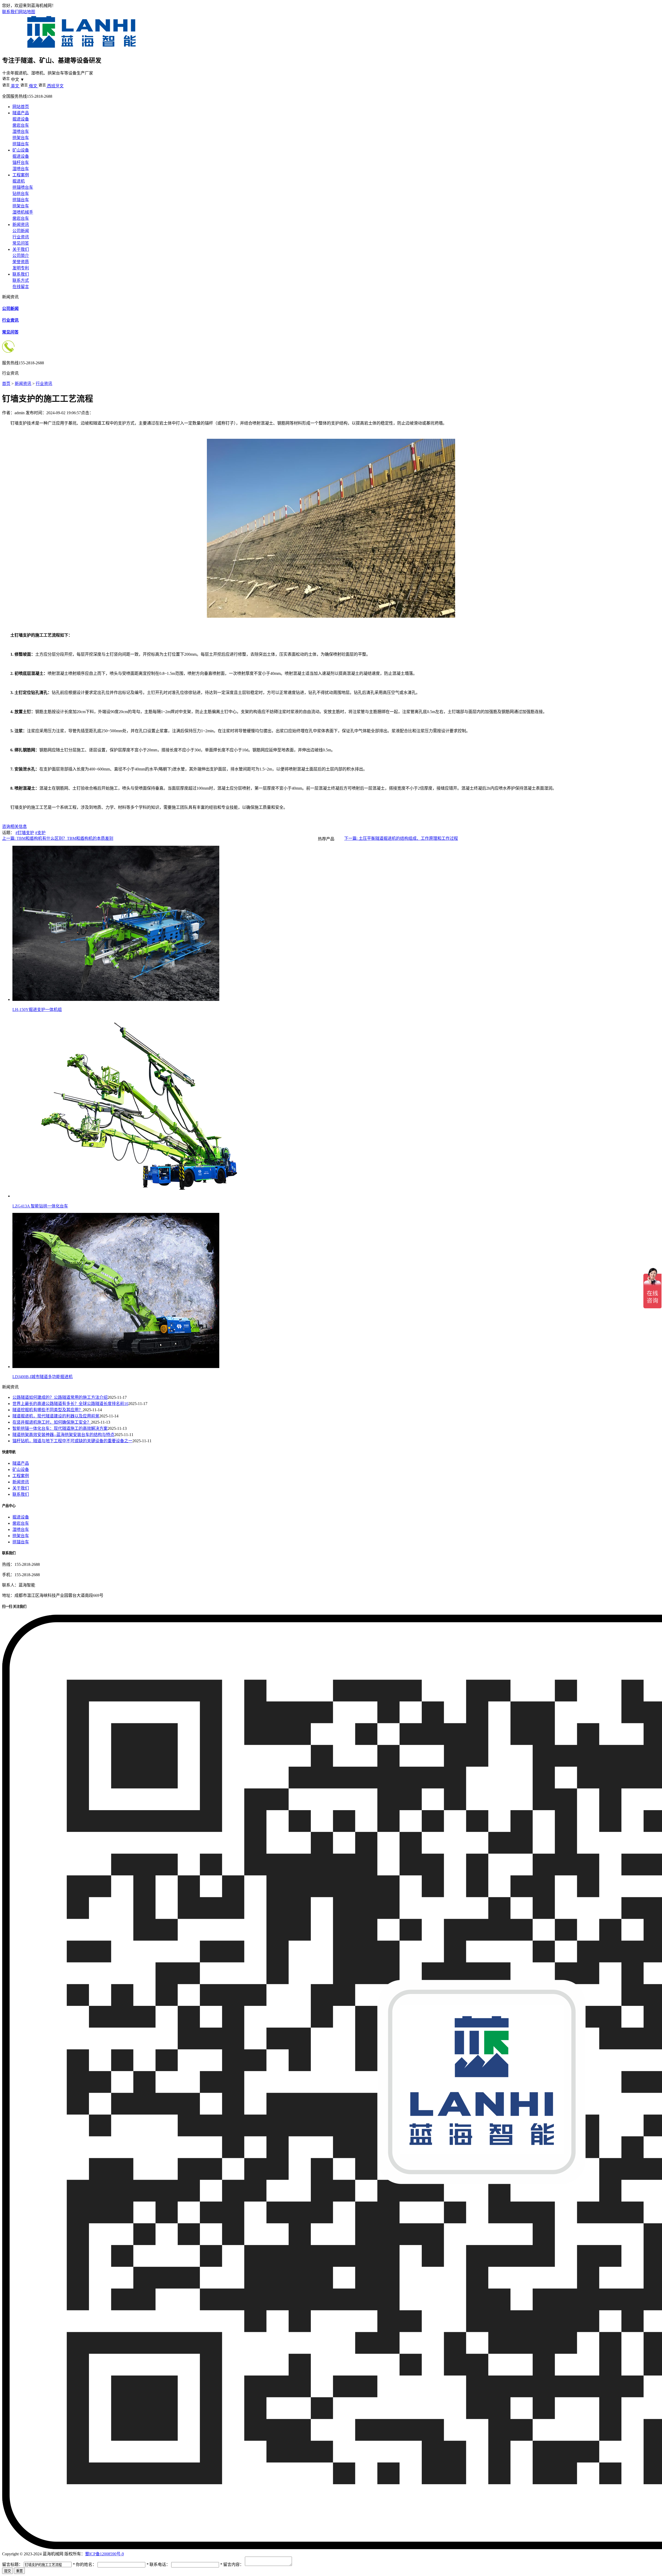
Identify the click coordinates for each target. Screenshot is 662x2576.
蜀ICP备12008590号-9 (104, 2554)
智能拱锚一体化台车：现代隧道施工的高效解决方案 (60, 1428)
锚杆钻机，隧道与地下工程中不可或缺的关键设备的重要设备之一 (72, 1441)
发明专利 (21, 268)
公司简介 (21, 256)
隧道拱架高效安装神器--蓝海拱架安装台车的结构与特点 (63, 1435)
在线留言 (21, 287)
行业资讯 (21, 237)
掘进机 (19, 181)
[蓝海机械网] (81, 48)
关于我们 (21, 249)
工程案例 (21, 175)
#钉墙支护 (25, 833)
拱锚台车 (21, 144)
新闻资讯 (21, 225)
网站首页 (21, 107)
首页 (6, 384)
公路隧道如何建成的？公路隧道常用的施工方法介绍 (60, 1397)
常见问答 (21, 243)
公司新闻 (21, 231)
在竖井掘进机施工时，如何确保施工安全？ (52, 1422)
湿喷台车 (21, 131)
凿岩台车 (21, 125)
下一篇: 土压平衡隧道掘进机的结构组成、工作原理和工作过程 (401, 838)
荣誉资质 (21, 262)
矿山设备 (21, 150)
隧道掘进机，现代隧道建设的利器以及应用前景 (56, 1416)
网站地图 (27, 12)
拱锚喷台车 (23, 187)
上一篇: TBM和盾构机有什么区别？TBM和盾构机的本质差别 (58, 838)
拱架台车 (21, 138)
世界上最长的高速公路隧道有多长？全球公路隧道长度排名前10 (70, 1404)
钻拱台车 (21, 194)
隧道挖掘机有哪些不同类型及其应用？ (48, 1410)
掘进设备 (21, 119)
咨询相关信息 (14, 826)
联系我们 (10, 12)
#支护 (40, 833)
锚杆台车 (21, 163)
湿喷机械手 (23, 212)
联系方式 (21, 280)
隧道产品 (21, 113)
